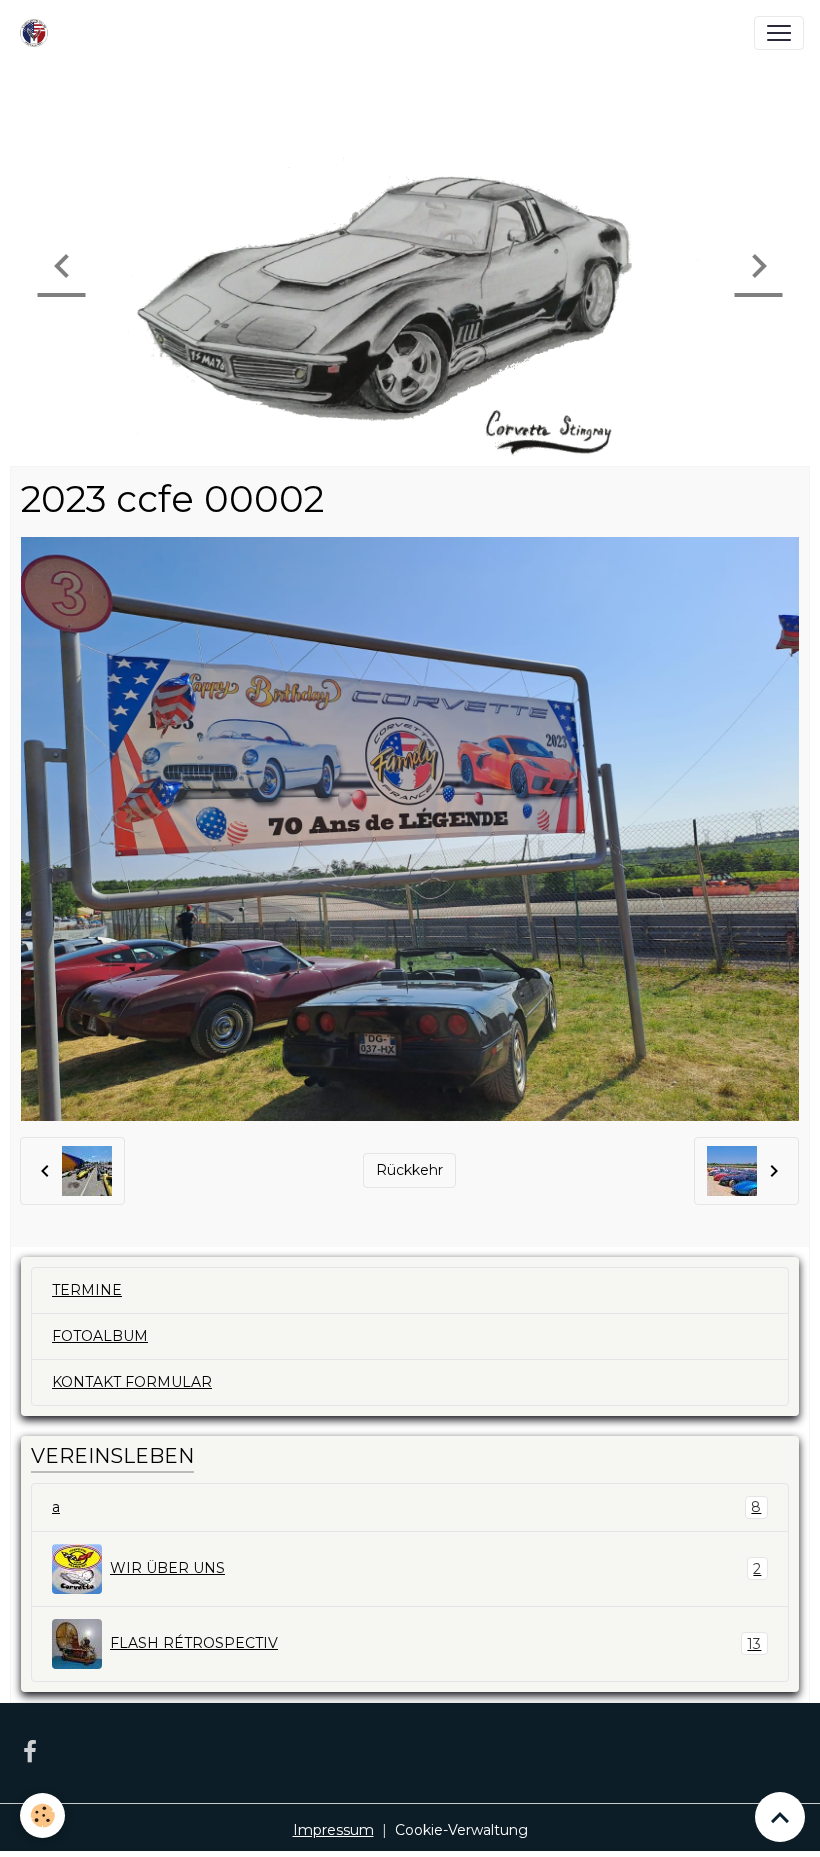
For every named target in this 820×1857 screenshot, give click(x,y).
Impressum (333, 1830)
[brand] (38, 33)
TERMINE (87, 1290)
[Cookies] (42, 1815)
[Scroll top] (780, 1817)
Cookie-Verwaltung (461, 1830)
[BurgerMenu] (779, 33)
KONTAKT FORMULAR (132, 1382)
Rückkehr (409, 1170)
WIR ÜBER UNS (435, 1568)
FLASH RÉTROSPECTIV (435, 1643)
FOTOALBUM (100, 1336)
